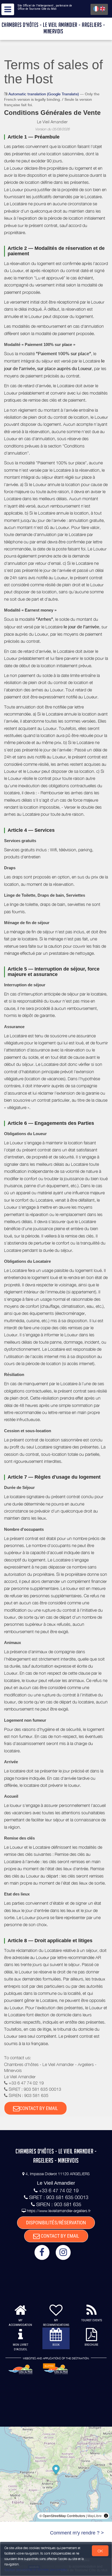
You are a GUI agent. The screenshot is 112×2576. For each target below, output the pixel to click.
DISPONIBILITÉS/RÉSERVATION (56, 2223)
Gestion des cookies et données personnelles (36, 2570)
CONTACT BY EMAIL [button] (39, 2108)
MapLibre (95, 2516)
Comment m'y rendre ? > (77, 2533)
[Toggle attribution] (106, 2516)
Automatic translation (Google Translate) (44, 94)
